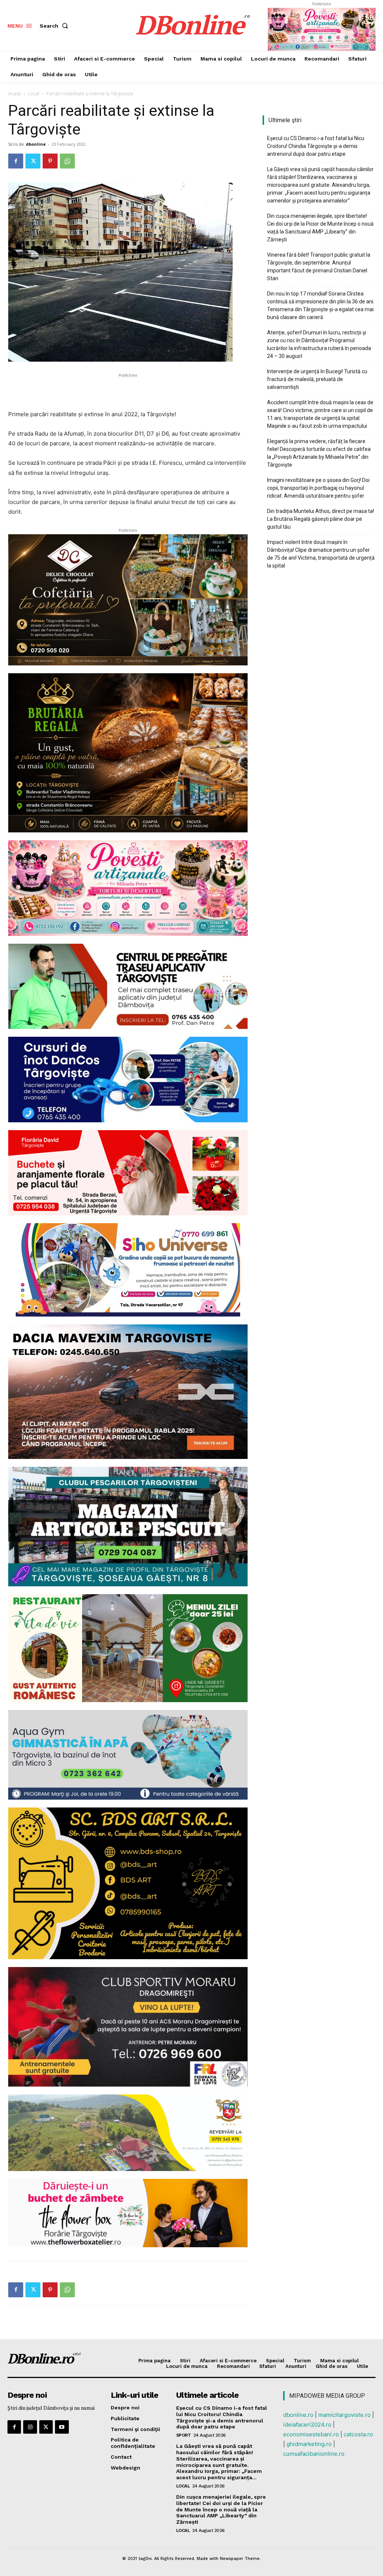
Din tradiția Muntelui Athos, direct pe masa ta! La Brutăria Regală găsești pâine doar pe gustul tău (321, 519)
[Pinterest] (50, 161)
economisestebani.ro (311, 2434)
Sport (184, 2435)
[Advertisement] (128, 390)
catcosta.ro (358, 2434)
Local (34, 94)
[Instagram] (30, 2427)
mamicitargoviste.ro (344, 2415)
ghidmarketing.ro (309, 2444)
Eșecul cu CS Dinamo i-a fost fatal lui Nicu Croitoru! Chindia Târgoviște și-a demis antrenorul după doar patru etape (316, 146)
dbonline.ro (298, 2415)
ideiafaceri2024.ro (307, 2425)
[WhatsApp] (67, 161)
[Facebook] (16, 161)
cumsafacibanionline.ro (314, 2454)
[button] (55, 26)
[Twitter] (33, 161)
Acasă (15, 94)
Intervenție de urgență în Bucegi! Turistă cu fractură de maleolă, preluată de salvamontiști (317, 379)
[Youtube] (62, 2427)
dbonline (36, 144)
